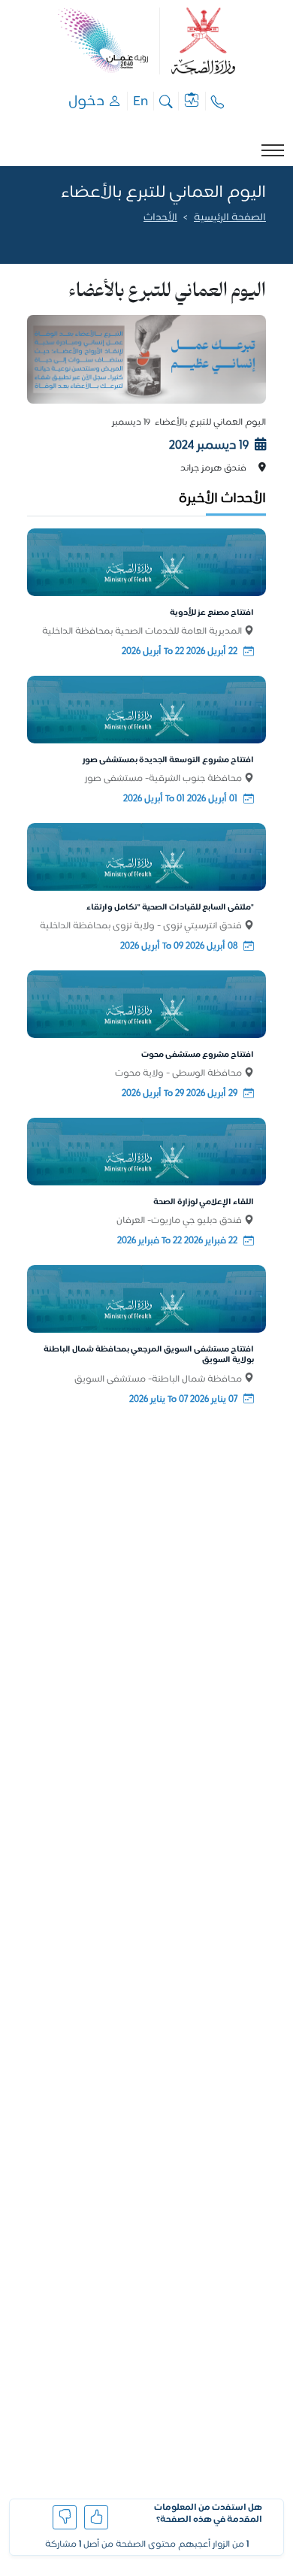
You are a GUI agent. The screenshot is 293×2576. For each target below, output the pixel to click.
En (140, 101)
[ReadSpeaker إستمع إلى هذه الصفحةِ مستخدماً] (265, 238)
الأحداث (160, 218)
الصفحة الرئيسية (230, 218)
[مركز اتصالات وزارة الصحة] (218, 101)
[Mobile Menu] (273, 150)
